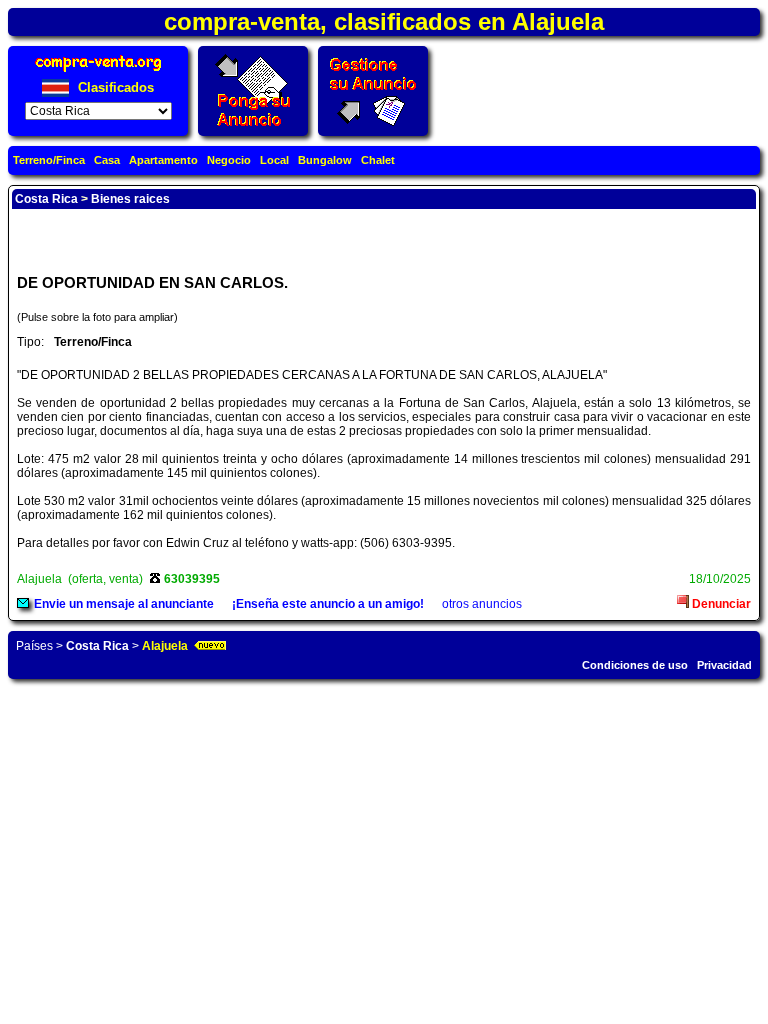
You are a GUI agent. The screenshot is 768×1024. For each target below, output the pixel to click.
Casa (107, 160)
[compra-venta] (98, 71)
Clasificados (114, 87)
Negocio (229, 160)
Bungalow (325, 160)
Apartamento (163, 160)
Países (34, 646)
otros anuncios (482, 604)
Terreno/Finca (49, 160)
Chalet (378, 160)
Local (274, 160)
